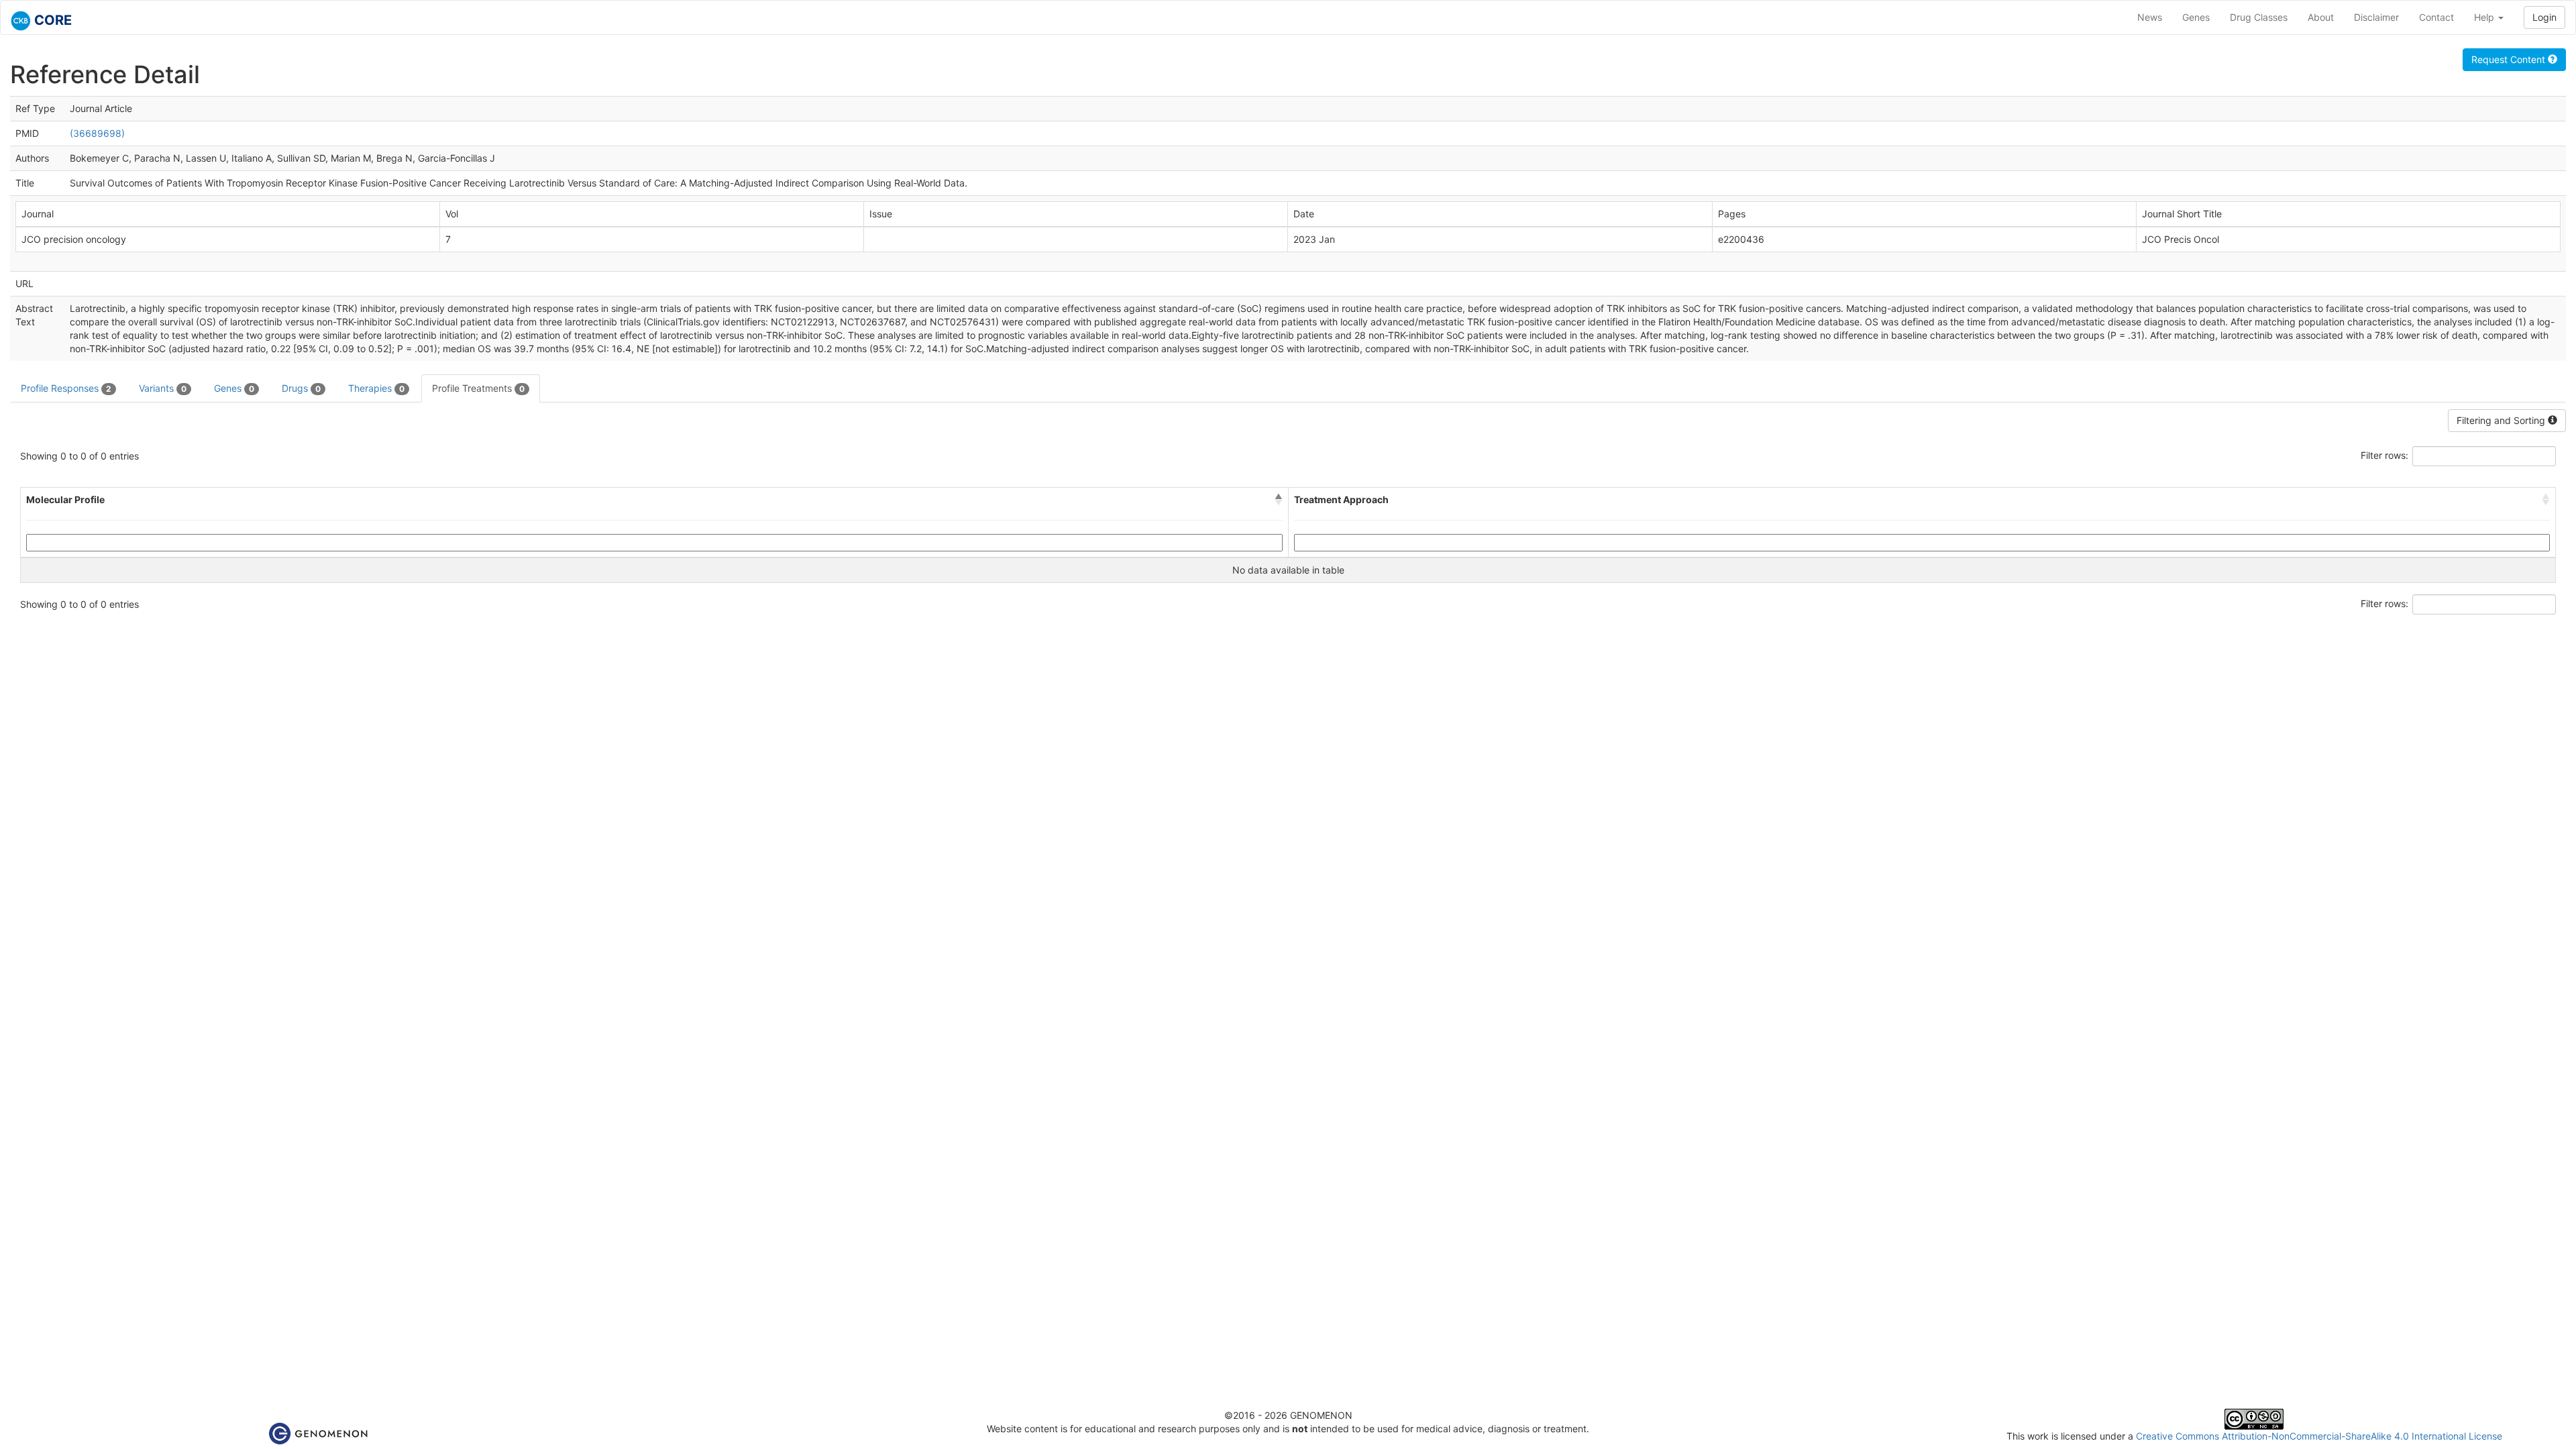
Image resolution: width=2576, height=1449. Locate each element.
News (2150, 17)
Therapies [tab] (376, 388)
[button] (1279, 500)
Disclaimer (2376, 17)
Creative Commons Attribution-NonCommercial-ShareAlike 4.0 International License (2319, 1436)
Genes (2196, 17)
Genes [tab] (234, 388)
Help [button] (2485, 17)
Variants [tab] (163, 388)
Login (2544, 17)
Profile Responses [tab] (66, 388)
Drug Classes (2259, 17)
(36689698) (97, 133)
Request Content (2510, 59)
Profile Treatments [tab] (478, 388)
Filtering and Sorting (2502, 420)
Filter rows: (2384, 455)
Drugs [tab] (301, 388)
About (2321, 17)
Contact (2436, 17)
